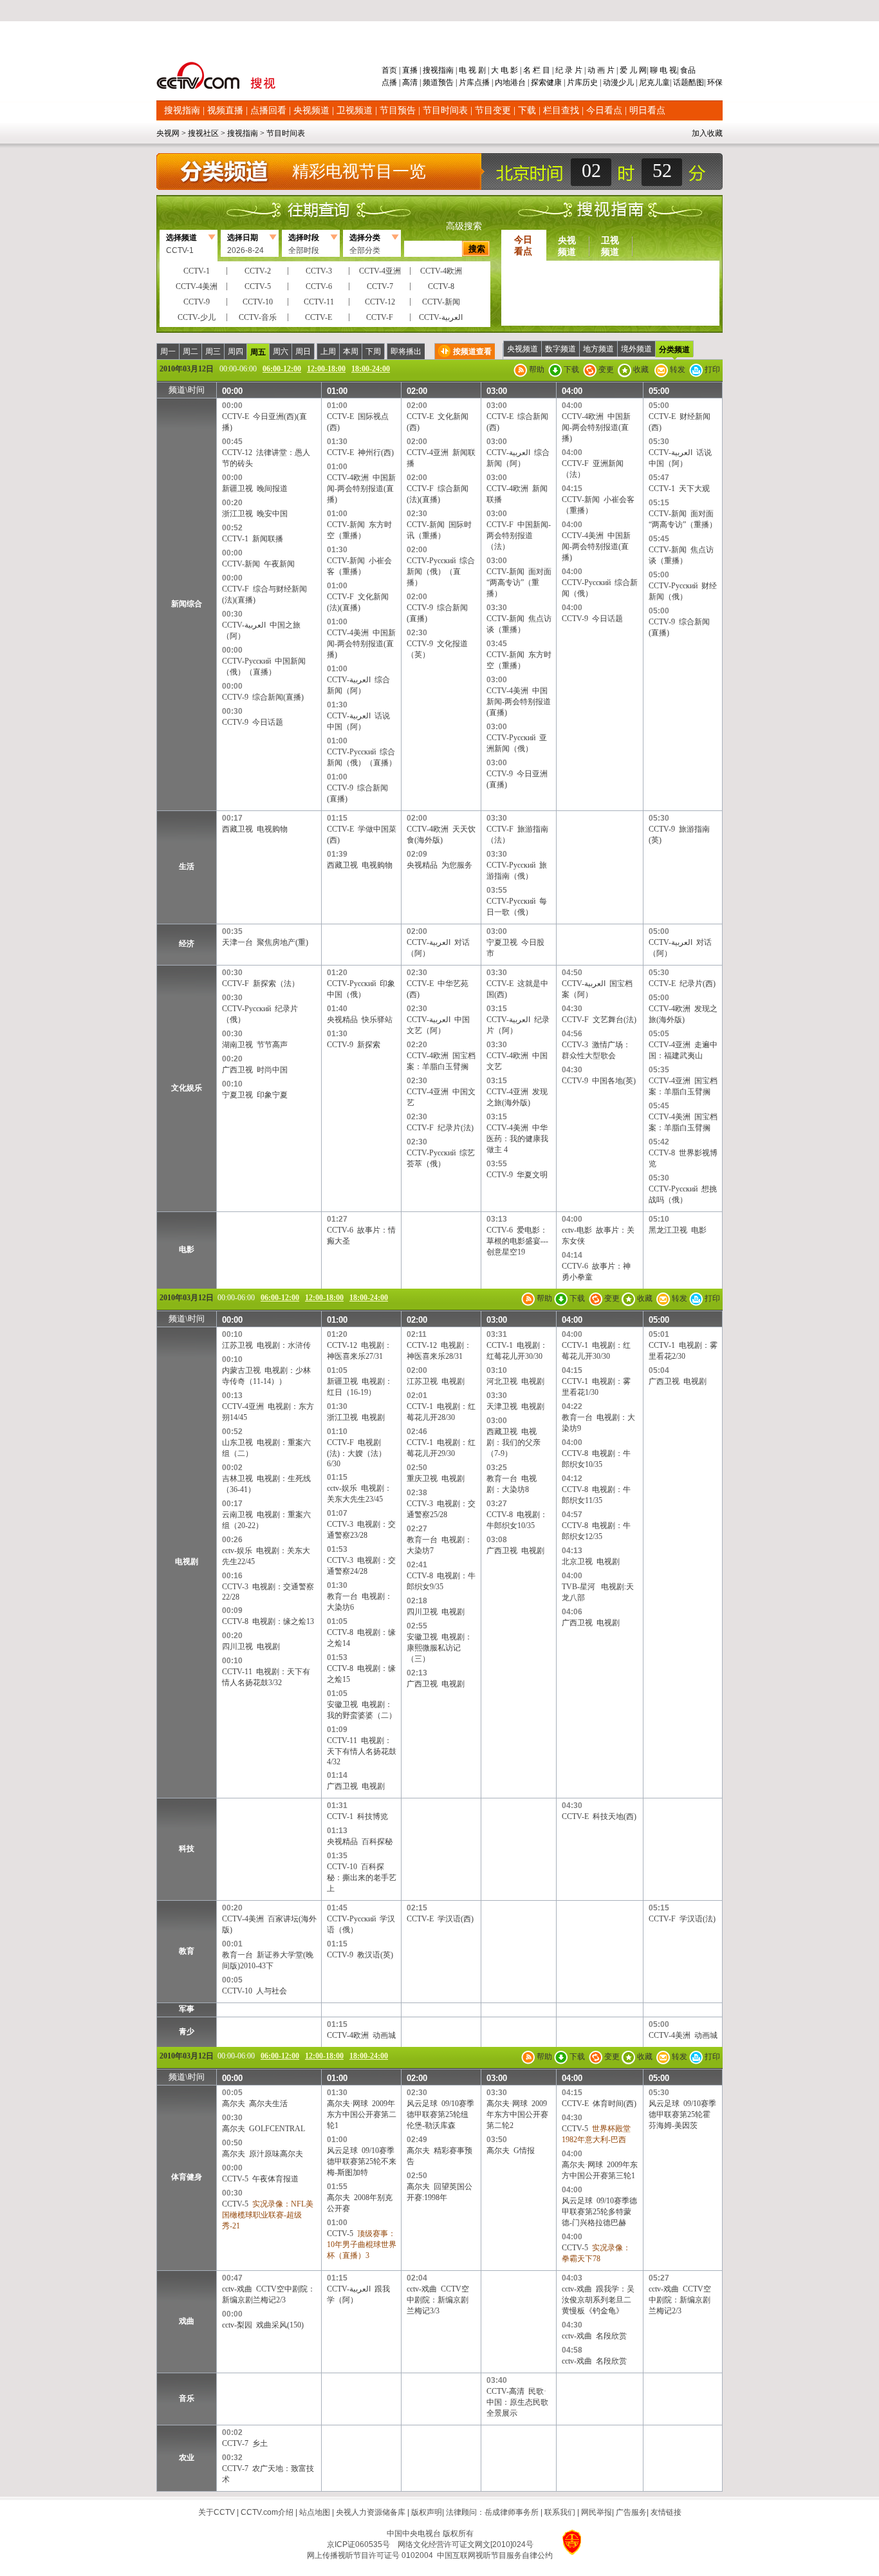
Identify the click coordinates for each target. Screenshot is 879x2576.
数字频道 (560, 349)
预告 (446, 82)
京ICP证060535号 (358, 2544)
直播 (410, 70)
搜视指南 (438, 70)
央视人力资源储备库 (371, 2512)
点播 (390, 82)
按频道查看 (472, 351)
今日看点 (604, 110)
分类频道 (674, 350)
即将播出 (406, 351)
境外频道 (636, 349)
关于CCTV (217, 2512)
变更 (605, 369)
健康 (554, 82)
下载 (527, 110)
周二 (190, 351)
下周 (373, 351)
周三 (213, 351)
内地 (503, 82)
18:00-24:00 (371, 369)
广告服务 (631, 2512)
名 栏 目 (537, 70)
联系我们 (560, 2512)
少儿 (626, 82)
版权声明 (427, 2512)
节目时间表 (445, 110)
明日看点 (647, 110)
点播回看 (268, 110)
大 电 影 (504, 70)
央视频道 (311, 110)
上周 (328, 351)
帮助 (536, 369)
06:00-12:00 (282, 369)
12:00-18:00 (326, 369)
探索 (539, 82)
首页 (390, 70)
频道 (430, 82)
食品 (687, 70)
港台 (518, 82)
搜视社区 (203, 133)
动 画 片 (601, 70)
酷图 (696, 82)
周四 (236, 351)
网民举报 (597, 2512)
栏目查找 (561, 110)
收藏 (640, 369)
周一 (168, 351)
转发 (677, 369)
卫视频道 (355, 110)
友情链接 (666, 2512)
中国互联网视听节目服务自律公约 (495, 2555)
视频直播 (225, 110)
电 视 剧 (472, 70)
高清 (410, 82)
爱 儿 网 (632, 70)
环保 (714, 82)
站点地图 (315, 2512)
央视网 (168, 133)
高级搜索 (464, 226)
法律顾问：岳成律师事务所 (492, 2512)
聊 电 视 (662, 70)
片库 (467, 82)
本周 (351, 351)
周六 (281, 351)
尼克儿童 (653, 82)
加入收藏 (707, 133)
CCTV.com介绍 (267, 2512)
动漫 (611, 82)
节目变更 (493, 110)
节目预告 (398, 110)
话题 (681, 82)
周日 (303, 351)
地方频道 (598, 349)
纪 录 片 (569, 70)
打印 (711, 369)
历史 (590, 82)
